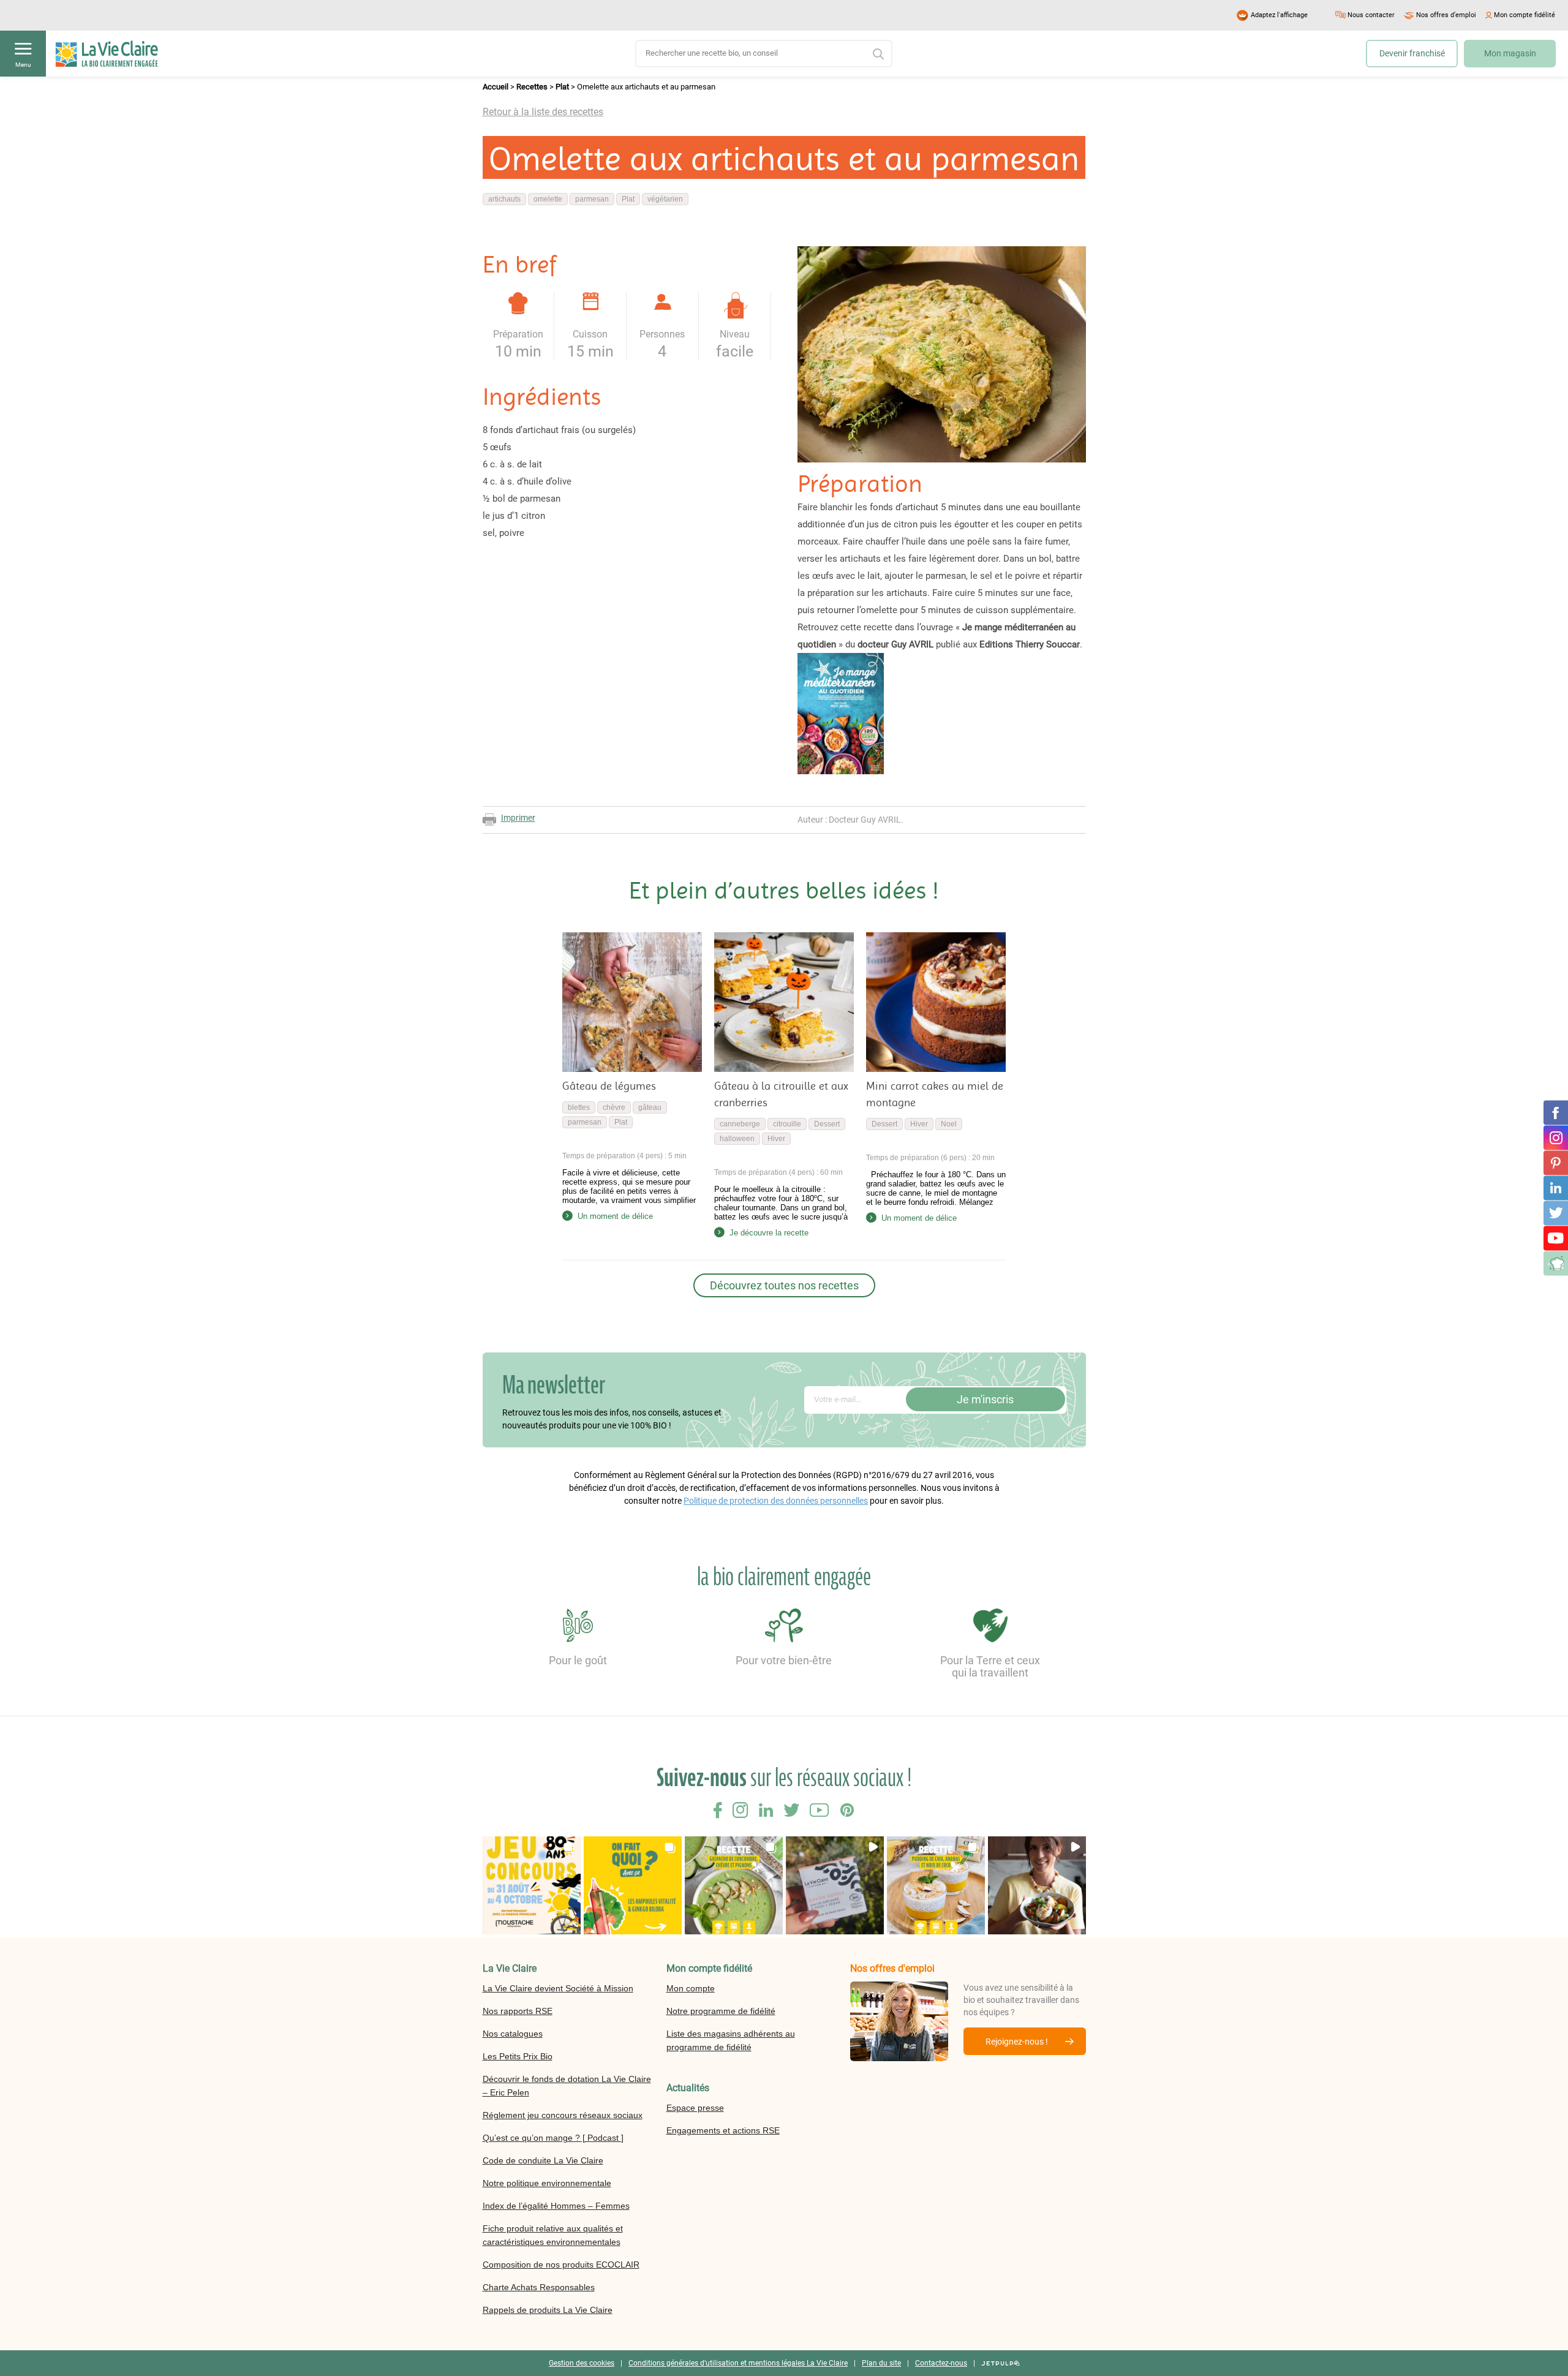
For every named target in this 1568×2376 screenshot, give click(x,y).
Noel (949, 1124)
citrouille (787, 1124)
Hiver (776, 1139)
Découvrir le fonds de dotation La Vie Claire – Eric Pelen (567, 2086)
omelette (548, 199)
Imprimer (518, 818)
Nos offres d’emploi (1446, 15)
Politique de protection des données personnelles (776, 1501)
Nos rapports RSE (518, 2011)
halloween (737, 1139)
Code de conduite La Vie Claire (543, 2160)
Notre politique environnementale (547, 2183)
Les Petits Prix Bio (518, 2056)
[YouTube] (1556, 1238)
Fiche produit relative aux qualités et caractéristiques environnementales (553, 2235)
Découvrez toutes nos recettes (784, 1285)
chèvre (614, 1107)
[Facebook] (1556, 1112)
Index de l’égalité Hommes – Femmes (556, 2206)
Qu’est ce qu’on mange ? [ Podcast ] (553, 2138)
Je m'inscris (985, 1399)
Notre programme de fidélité (721, 2011)
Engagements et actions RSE (723, 2130)
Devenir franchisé (1412, 53)
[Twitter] (1556, 1213)
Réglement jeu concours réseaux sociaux (563, 2115)
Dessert (827, 1124)
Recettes (532, 87)
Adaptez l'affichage (1279, 15)
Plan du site (881, 2363)
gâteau (650, 1107)
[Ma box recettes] (1556, 1263)
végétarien (665, 199)
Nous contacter (1371, 15)
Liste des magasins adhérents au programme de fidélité (731, 2040)
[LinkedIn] (1556, 1188)
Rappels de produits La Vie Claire (548, 2310)
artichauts (504, 199)
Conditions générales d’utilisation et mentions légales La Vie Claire (738, 2363)
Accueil (496, 87)
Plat (562, 87)
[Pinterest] (1556, 1163)
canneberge (740, 1124)
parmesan (592, 199)
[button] (532, 1885)
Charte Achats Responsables (539, 2287)
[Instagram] (1556, 1137)
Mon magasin (1510, 53)
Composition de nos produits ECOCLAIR (561, 2265)
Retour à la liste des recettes (543, 112)
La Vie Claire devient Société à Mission (558, 1988)
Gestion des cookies (582, 2363)
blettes (579, 1107)
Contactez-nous (941, 2363)
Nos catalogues (513, 2034)
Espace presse (695, 2108)
